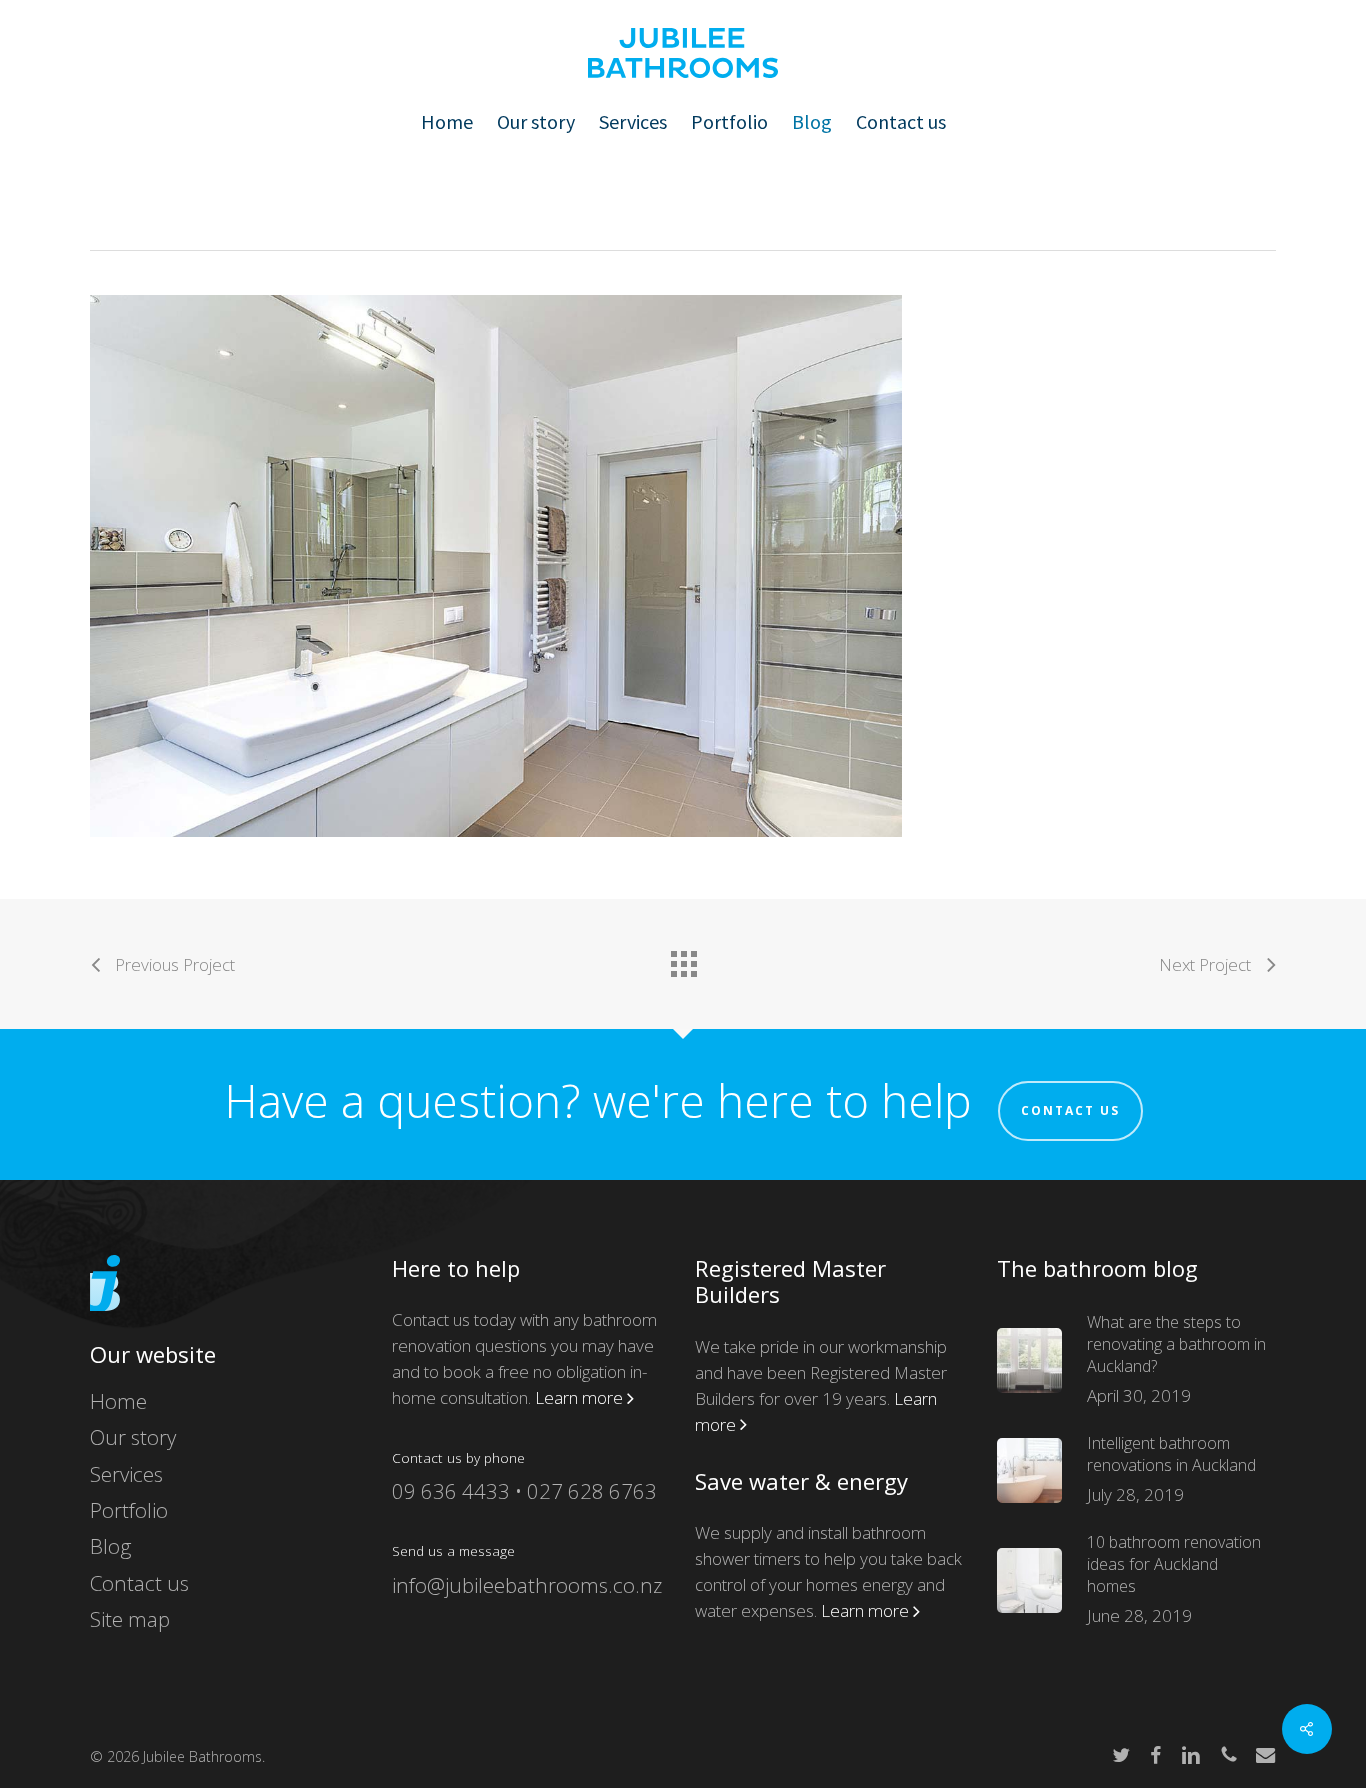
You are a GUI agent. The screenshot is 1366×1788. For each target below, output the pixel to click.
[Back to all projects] (683, 959)
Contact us (1070, 1110)
